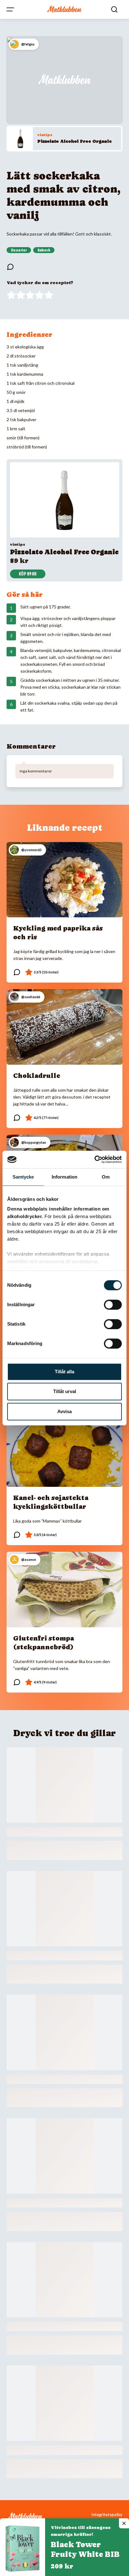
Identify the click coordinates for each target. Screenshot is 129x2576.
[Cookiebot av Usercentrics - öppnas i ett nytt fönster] (94, 1159)
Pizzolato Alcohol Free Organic (75, 141)
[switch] (113, 1305)
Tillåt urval (65, 1391)
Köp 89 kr (28, 574)
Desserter (19, 250)
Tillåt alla (64, 1372)
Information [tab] (64, 1177)
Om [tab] (106, 1177)
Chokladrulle (37, 1076)
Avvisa (64, 1411)
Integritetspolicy (107, 2515)
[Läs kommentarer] (10, 267)
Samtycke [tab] (23, 1177)
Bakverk (44, 250)
